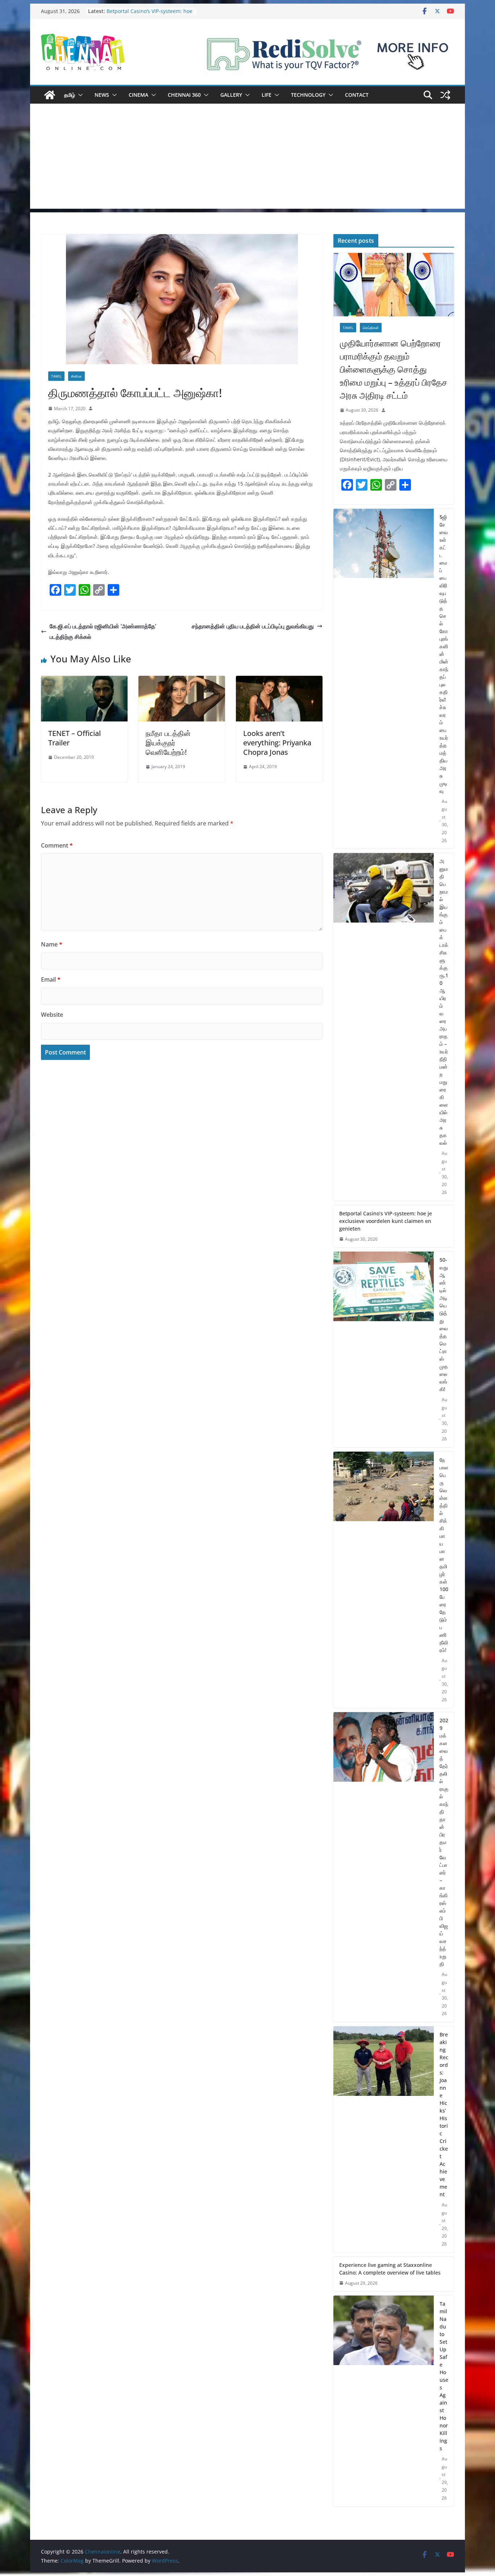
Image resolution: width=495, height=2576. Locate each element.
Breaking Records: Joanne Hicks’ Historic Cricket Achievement (444, 2114)
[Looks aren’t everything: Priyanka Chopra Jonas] (279, 681)
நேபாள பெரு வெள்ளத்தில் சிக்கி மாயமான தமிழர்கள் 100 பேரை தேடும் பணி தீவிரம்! (444, 1555)
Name (52, 944)
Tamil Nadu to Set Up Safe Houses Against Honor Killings (444, 2376)
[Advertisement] (247, 158)
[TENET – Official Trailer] (84, 681)
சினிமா (76, 376)
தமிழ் (70, 95)
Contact (357, 95)
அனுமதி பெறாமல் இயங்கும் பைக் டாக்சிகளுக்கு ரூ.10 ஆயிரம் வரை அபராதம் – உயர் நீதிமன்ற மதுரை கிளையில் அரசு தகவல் (444, 1002)
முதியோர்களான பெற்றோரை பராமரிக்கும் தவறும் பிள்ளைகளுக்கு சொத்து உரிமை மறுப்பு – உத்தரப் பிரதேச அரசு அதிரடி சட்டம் (394, 369)
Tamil (56, 376)
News (102, 95)
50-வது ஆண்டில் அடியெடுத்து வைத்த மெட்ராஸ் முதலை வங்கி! (444, 1324)
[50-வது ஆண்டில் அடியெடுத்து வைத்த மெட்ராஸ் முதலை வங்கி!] (384, 1349)
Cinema (138, 95)
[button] (79, 95)
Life (267, 95)
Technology (308, 95)
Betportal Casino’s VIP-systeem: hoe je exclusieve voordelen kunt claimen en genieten (386, 1221)
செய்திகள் (371, 328)
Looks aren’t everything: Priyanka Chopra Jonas (277, 743)
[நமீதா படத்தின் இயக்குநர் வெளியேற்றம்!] (182, 681)
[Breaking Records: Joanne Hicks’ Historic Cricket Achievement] (384, 2139)
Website (52, 1015)
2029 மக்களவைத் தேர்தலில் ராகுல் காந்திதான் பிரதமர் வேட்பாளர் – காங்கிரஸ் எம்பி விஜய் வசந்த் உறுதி (444, 1842)
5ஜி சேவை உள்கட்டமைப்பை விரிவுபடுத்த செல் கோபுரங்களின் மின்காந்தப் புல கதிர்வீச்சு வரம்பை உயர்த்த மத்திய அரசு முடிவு (444, 654)
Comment (57, 845)
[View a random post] (445, 95)
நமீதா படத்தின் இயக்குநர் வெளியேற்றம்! (168, 743)
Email (51, 979)
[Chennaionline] (50, 95)
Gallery (231, 95)
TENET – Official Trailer (74, 738)
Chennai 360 (184, 95)
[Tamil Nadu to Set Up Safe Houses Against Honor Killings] (384, 2401)
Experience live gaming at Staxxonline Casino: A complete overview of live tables (390, 2269)
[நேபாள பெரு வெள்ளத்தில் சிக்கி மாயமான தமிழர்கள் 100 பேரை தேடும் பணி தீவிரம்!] (384, 1580)
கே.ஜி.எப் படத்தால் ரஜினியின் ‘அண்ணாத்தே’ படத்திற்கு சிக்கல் (103, 631)
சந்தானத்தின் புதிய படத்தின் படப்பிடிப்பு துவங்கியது (253, 626)
